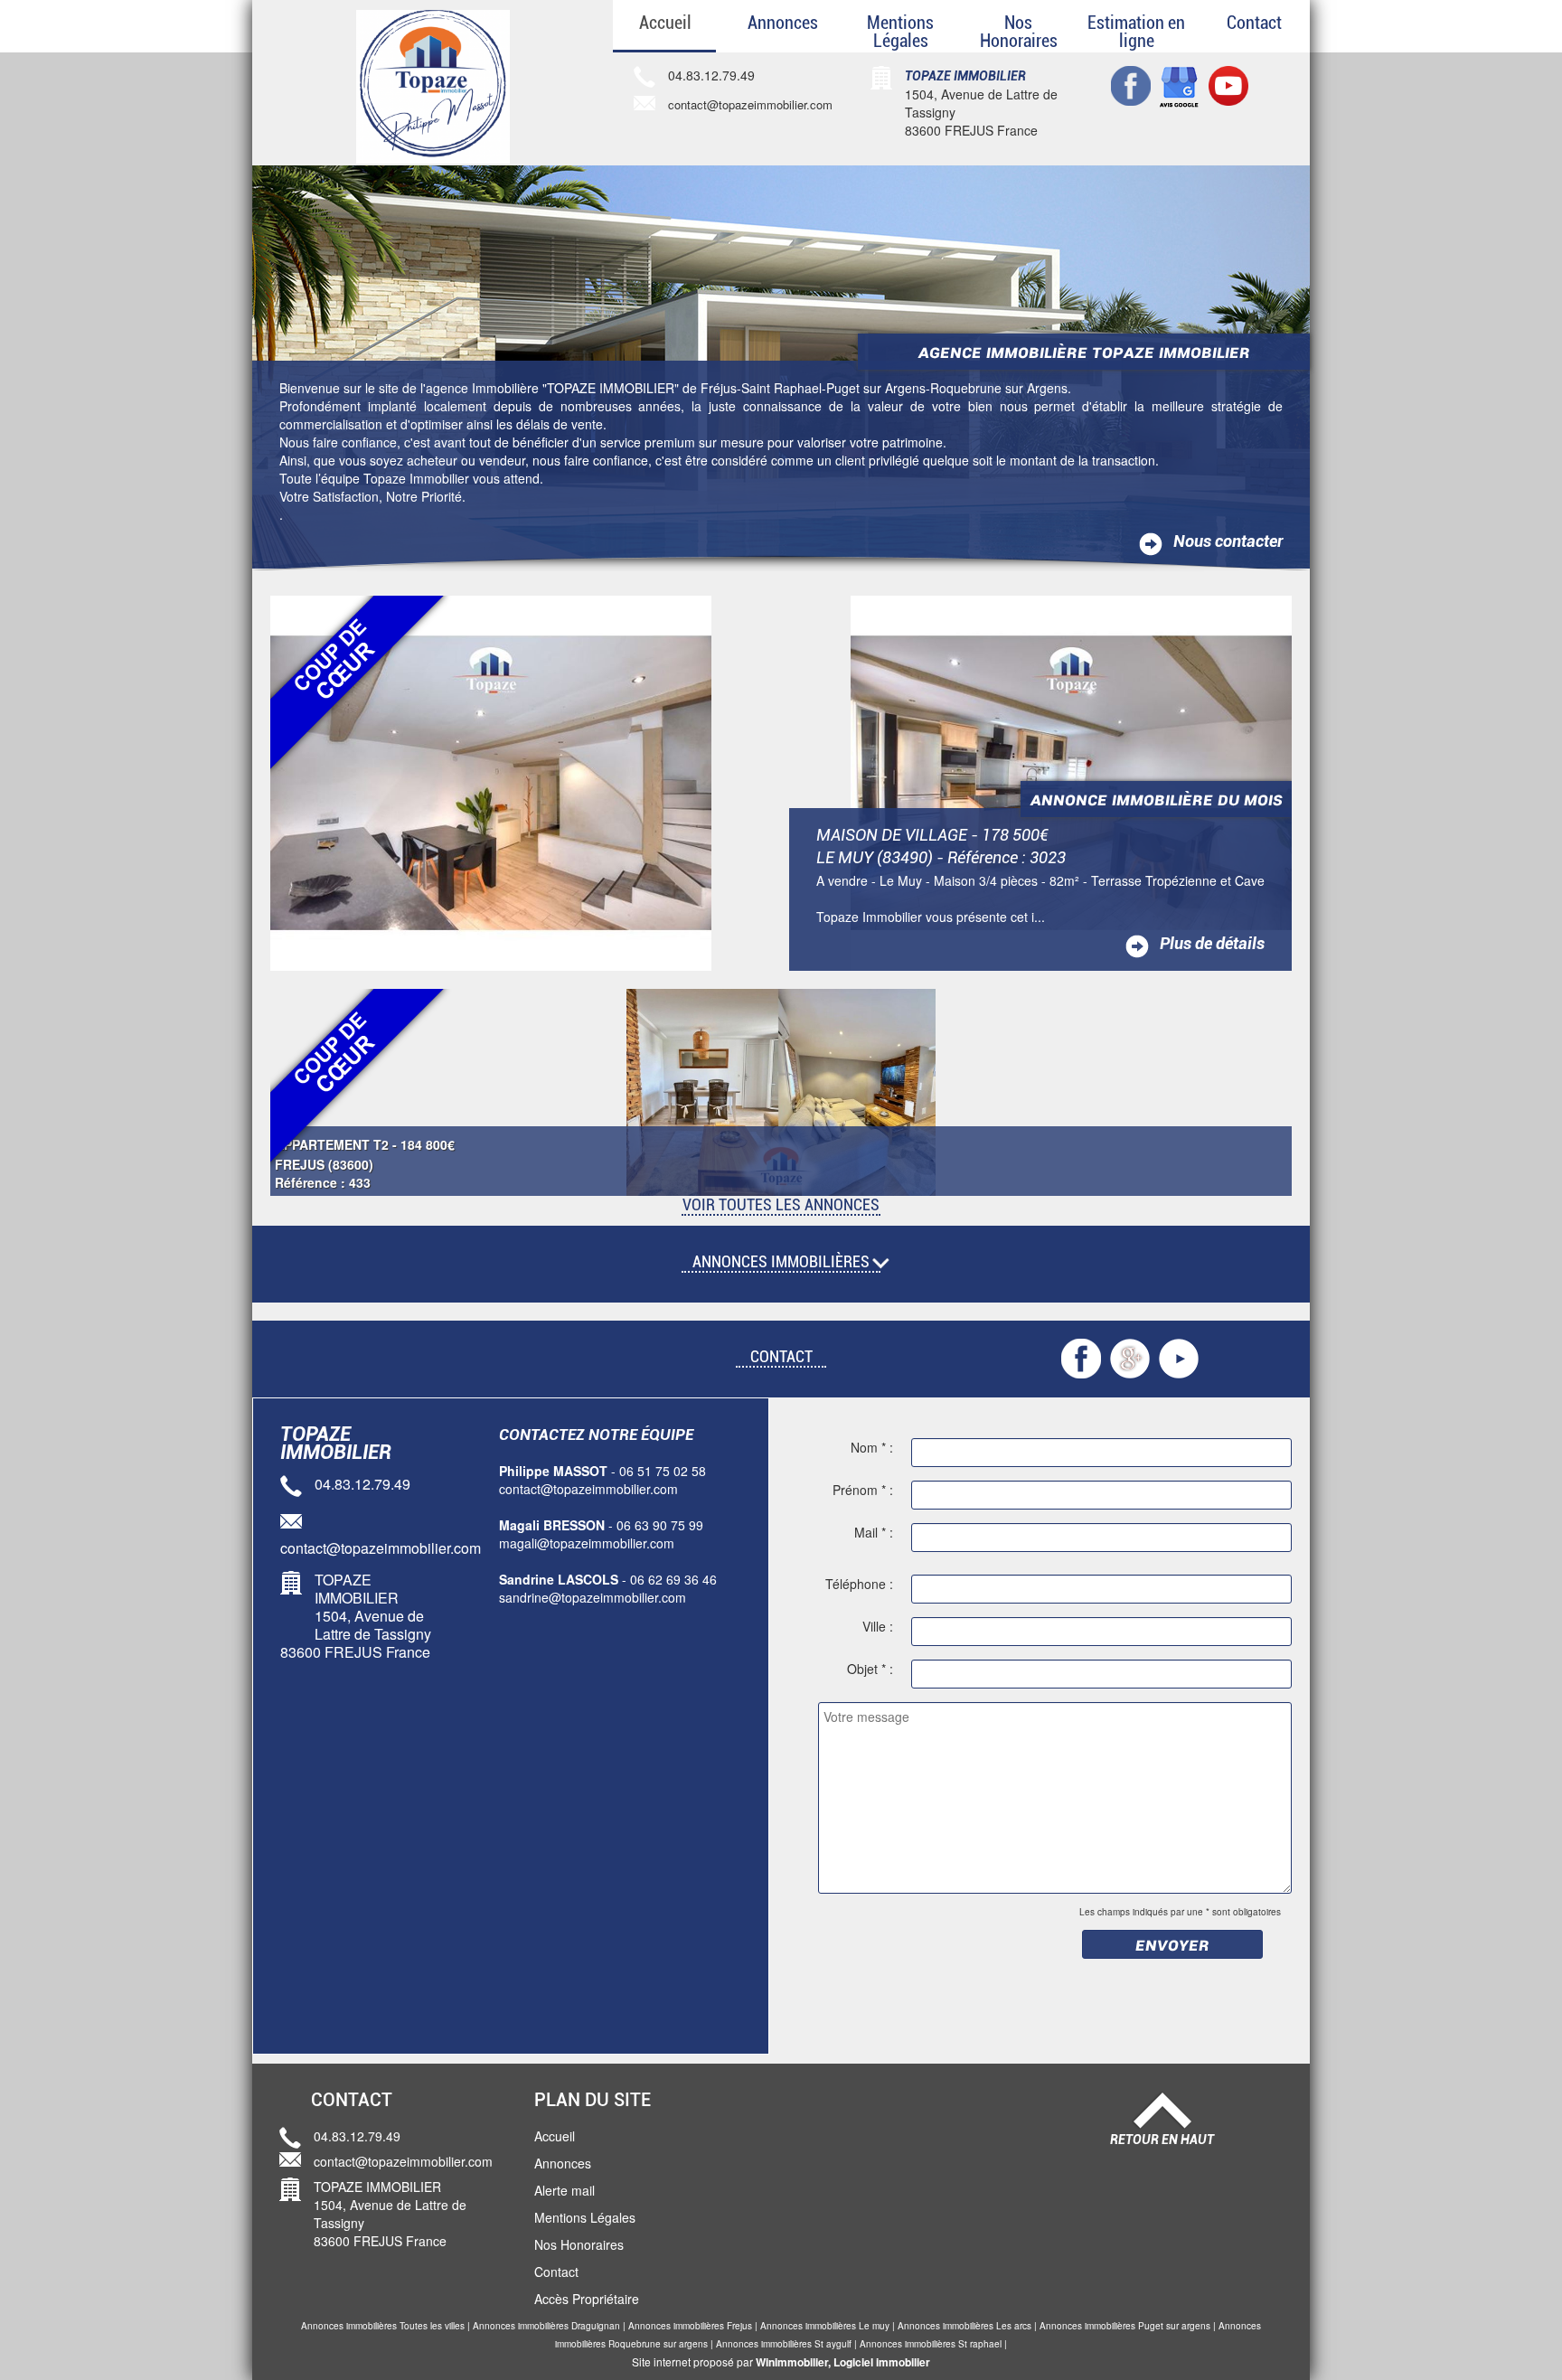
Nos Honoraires (1019, 32)
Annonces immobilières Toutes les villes (383, 2326)
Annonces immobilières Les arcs (964, 2326)
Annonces (783, 23)
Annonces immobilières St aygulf (784, 2344)
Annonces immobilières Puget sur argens (1125, 2326)
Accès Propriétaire (587, 2299)
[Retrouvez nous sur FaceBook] (1131, 84)
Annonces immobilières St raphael (931, 2344)
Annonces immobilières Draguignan (546, 2326)
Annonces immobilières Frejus (690, 2326)
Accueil (665, 23)
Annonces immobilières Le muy (825, 2326)
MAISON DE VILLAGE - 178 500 (932, 835)
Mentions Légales (900, 32)
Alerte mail (565, 2190)
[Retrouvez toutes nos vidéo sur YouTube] (1179, 1357)
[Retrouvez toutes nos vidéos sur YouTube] (1228, 84)
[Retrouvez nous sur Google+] (1180, 86)
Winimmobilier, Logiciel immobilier (843, 2362)
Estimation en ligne (1136, 32)
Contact (1254, 23)
